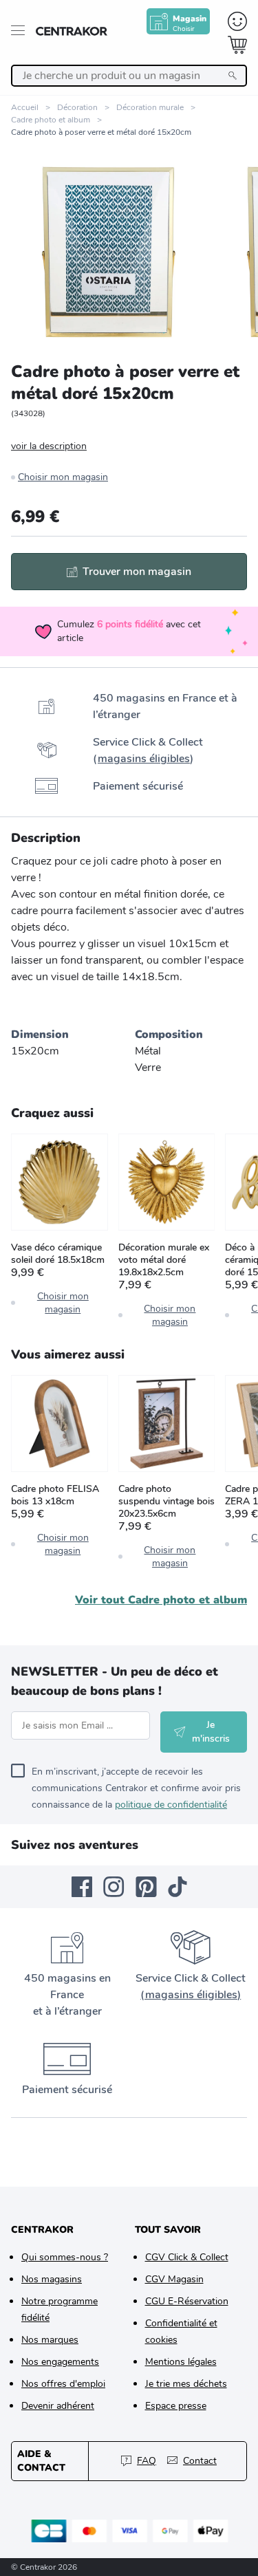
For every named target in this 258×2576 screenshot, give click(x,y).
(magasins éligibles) (191, 1995)
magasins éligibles (144, 759)
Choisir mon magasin (63, 477)
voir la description (49, 446)
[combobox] (129, 76)
